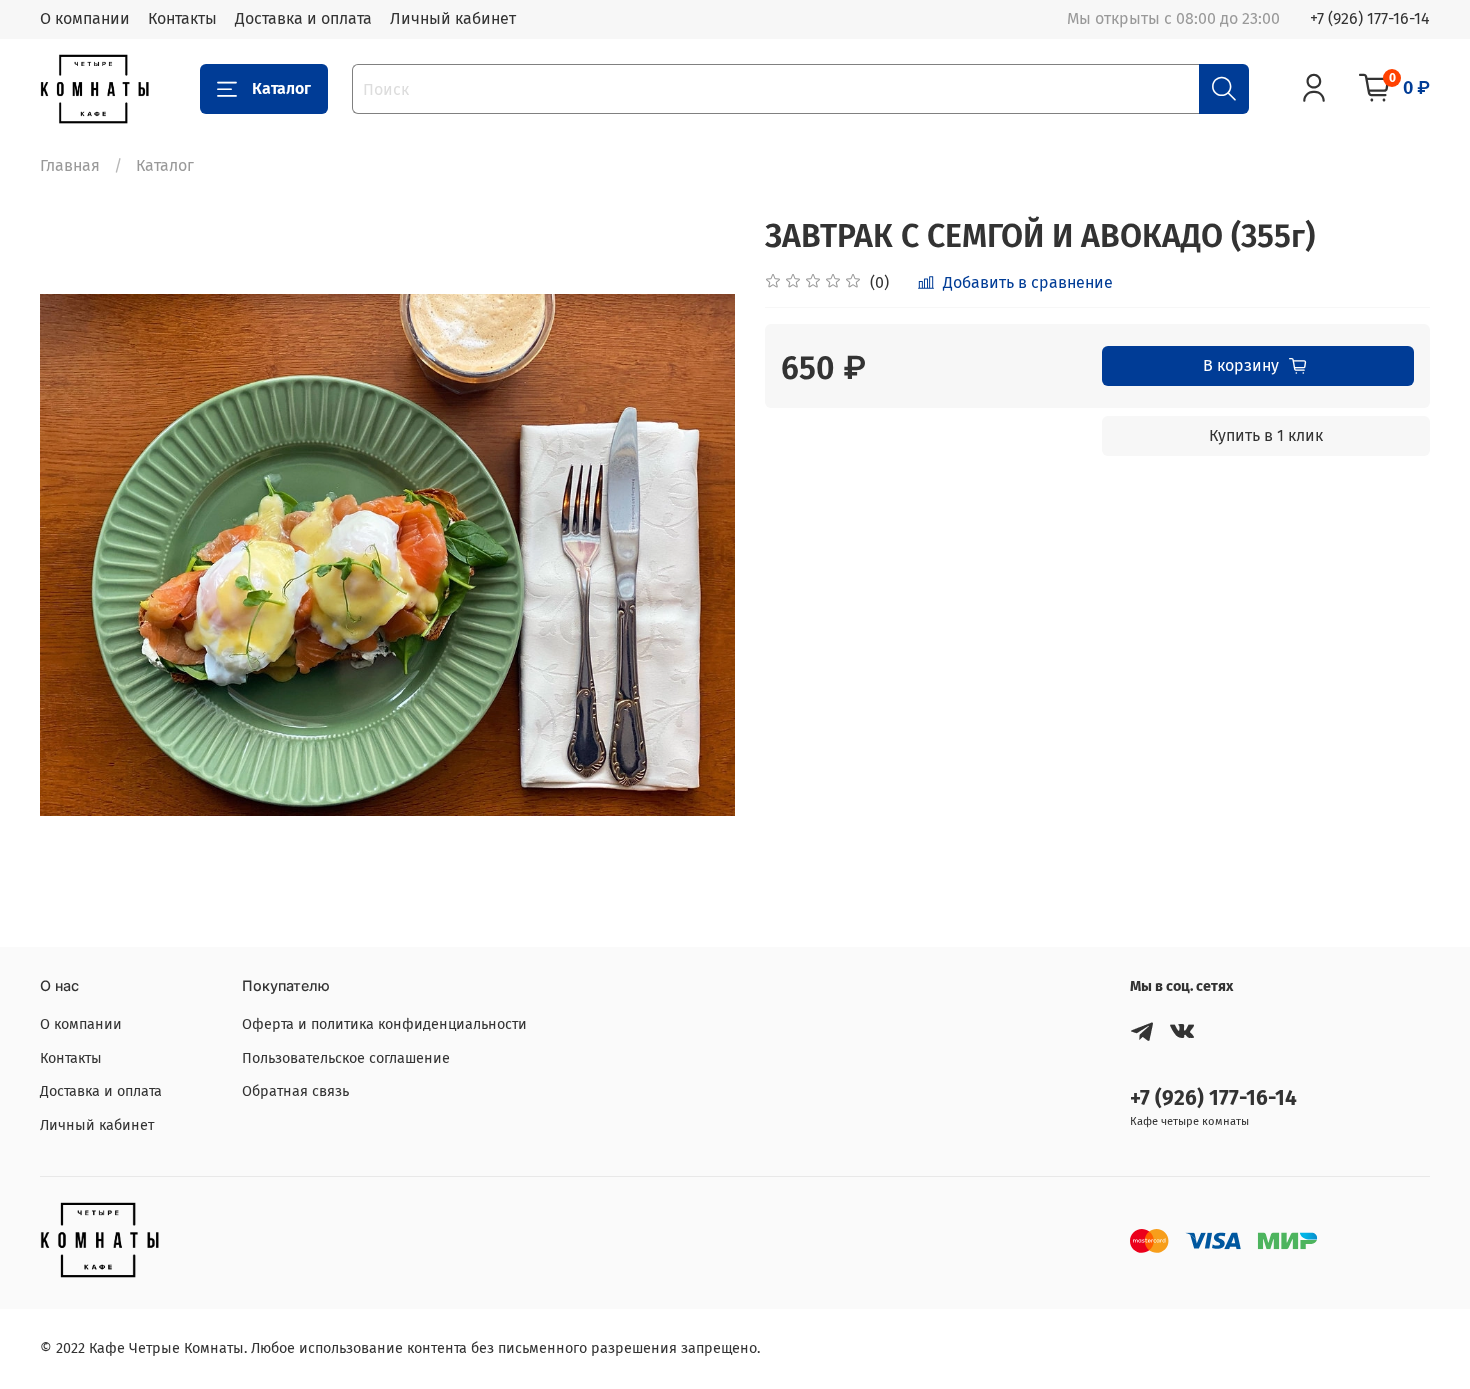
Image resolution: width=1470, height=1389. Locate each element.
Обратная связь (295, 1091)
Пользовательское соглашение (346, 1058)
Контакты (182, 18)
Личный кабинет (453, 18)
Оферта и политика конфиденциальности (384, 1024)
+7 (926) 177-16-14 (1370, 18)
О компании (85, 18)
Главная (70, 165)
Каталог (281, 88)
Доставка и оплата (303, 18)
